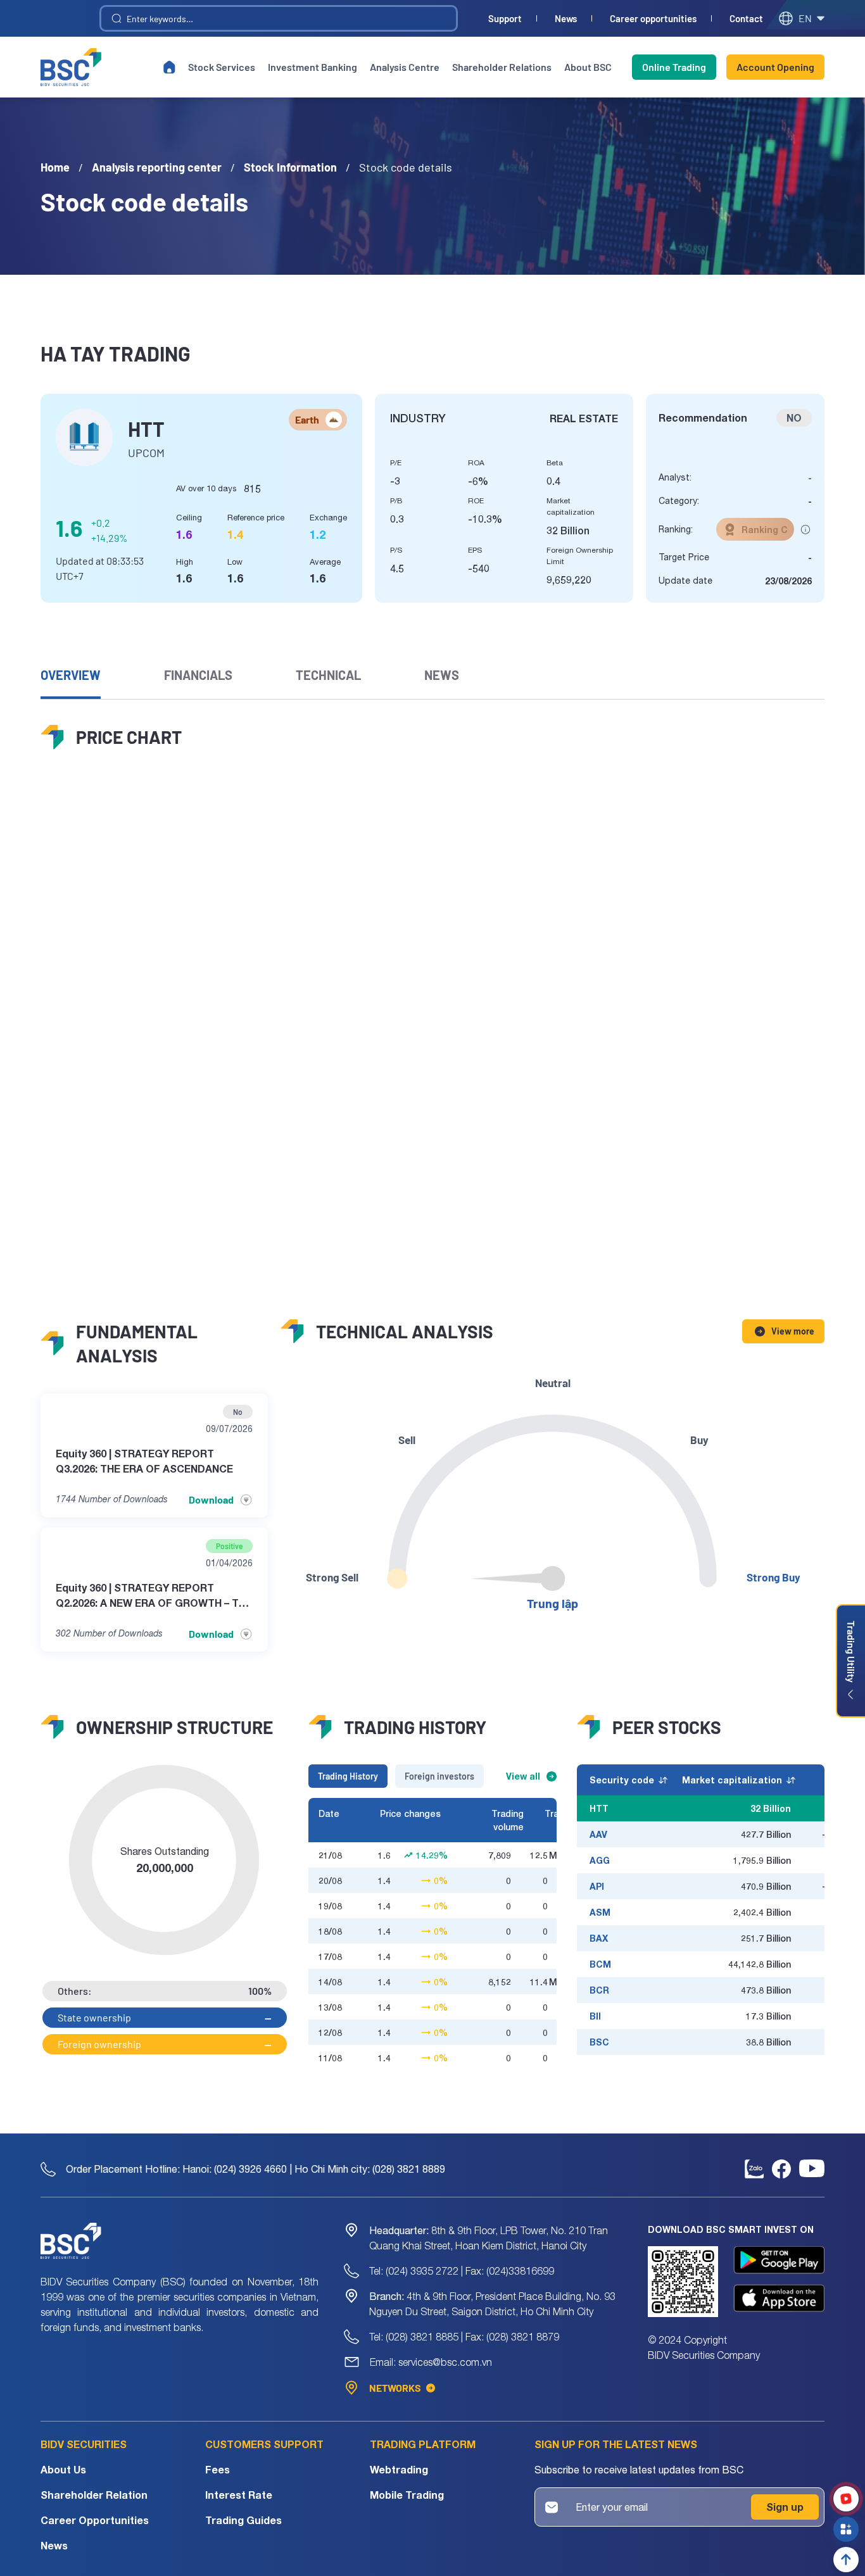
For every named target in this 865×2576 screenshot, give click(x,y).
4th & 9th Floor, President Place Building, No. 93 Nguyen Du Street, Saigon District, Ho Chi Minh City (492, 2304)
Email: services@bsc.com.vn (431, 2362)
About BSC (588, 67)
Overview (71, 675)
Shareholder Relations (502, 67)
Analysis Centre (405, 67)
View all (523, 1776)
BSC (599, 2042)
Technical (328, 675)
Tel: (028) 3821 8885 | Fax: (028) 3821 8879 (464, 2337)
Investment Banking (313, 67)
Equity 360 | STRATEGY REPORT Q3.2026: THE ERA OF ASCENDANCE (144, 1461)
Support (505, 19)
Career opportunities (653, 19)
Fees (218, 2469)
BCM (600, 1964)
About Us (63, 2469)
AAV (598, 1834)
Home (55, 167)
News (566, 19)
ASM (600, 1912)
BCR (599, 1990)
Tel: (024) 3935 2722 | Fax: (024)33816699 (462, 2271)
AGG (600, 1860)
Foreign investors (439, 1776)
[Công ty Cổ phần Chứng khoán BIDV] (71, 67)
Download (211, 1499)
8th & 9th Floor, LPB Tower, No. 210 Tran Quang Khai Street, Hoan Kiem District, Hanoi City (489, 2238)
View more (793, 1331)
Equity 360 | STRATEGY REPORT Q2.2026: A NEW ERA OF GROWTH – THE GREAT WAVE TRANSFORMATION (154, 1596)
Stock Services (222, 67)
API (597, 1886)
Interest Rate (239, 2495)
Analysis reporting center (157, 167)
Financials (198, 675)
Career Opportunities (95, 2520)
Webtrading (399, 2469)
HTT (599, 1808)
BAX (599, 1938)
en (805, 18)
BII (595, 2016)
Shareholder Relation (94, 2495)
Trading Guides (243, 2520)
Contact (746, 19)
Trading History (348, 1776)
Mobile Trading (407, 2495)
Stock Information (290, 167)
